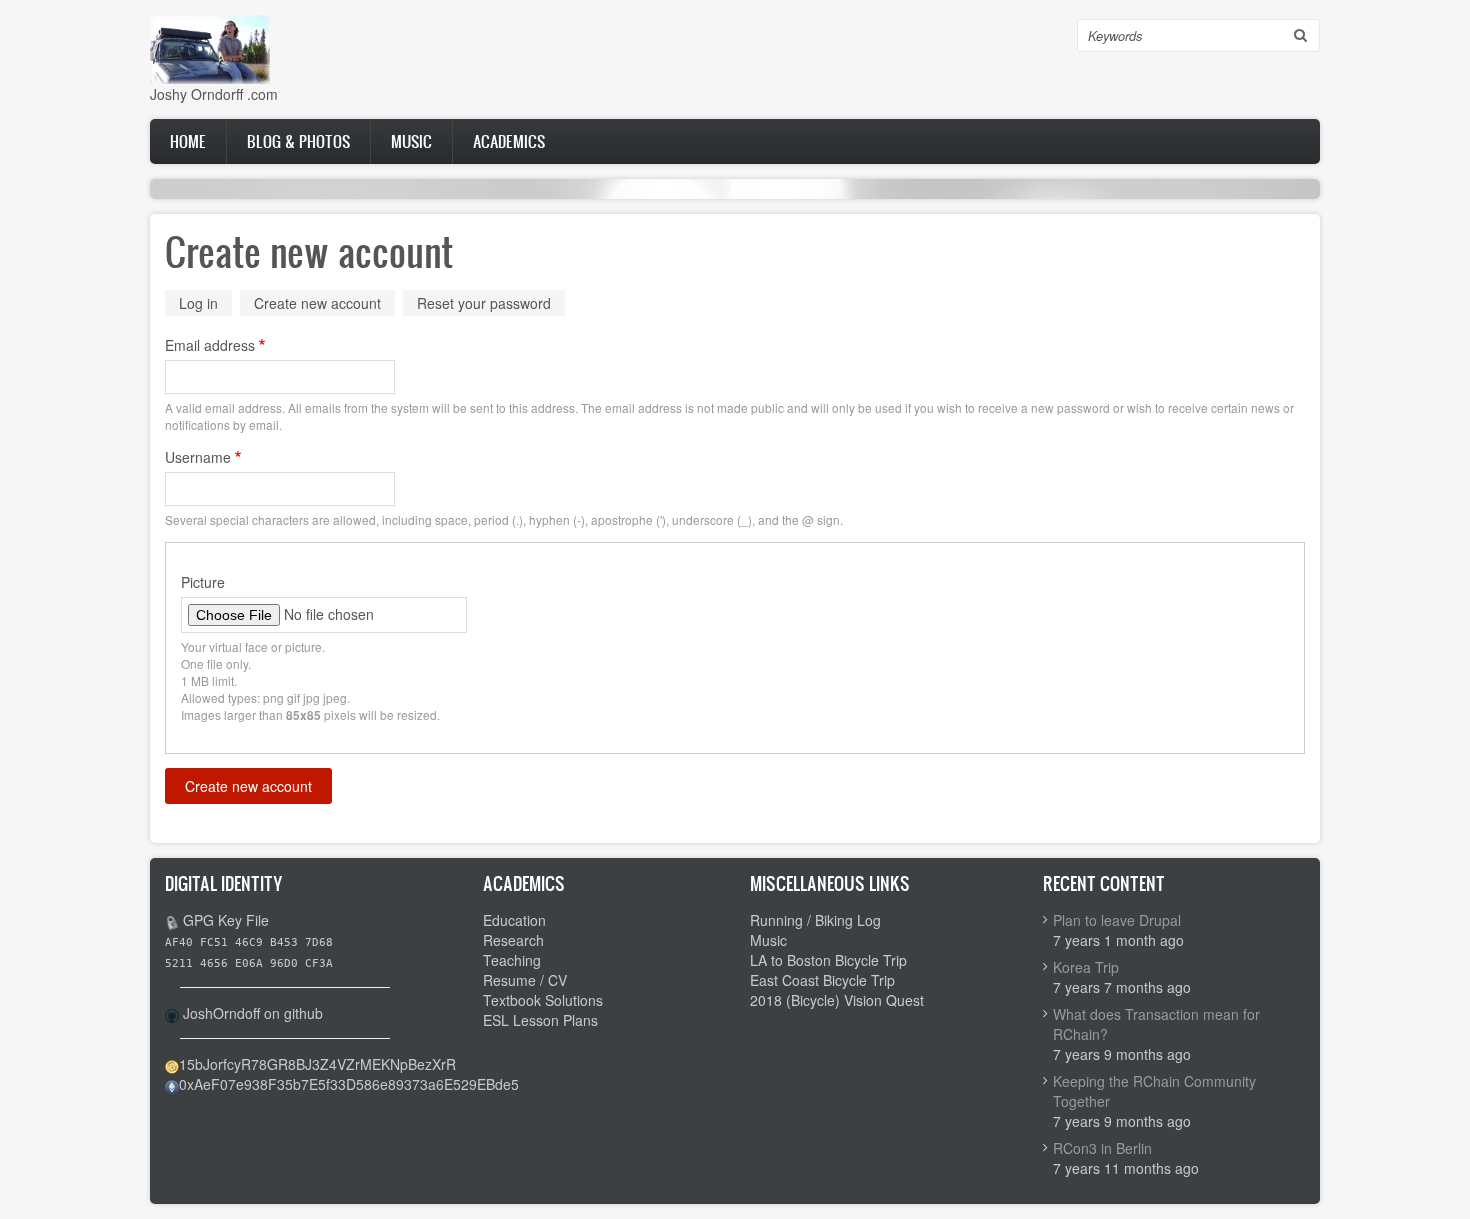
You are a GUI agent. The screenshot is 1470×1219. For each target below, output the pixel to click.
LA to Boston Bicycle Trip (828, 960)
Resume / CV (525, 980)
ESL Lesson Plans (540, 1020)
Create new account (324, 304)
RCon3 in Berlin (1102, 1148)
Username (198, 457)
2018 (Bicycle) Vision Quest (837, 1000)
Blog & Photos (298, 141)
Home (188, 141)
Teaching (512, 960)
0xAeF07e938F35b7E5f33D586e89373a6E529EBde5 (349, 1084)
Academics (509, 141)
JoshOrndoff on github (253, 1013)
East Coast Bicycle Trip (822, 980)
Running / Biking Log (815, 920)
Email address (210, 345)
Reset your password (484, 303)
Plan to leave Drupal (1117, 920)
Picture (203, 582)
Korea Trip (1086, 967)
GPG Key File (226, 920)
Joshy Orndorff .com (214, 94)
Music (411, 141)
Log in (198, 303)
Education (514, 920)
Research (513, 940)
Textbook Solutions (543, 1000)
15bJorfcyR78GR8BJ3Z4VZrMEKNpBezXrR (317, 1064)
